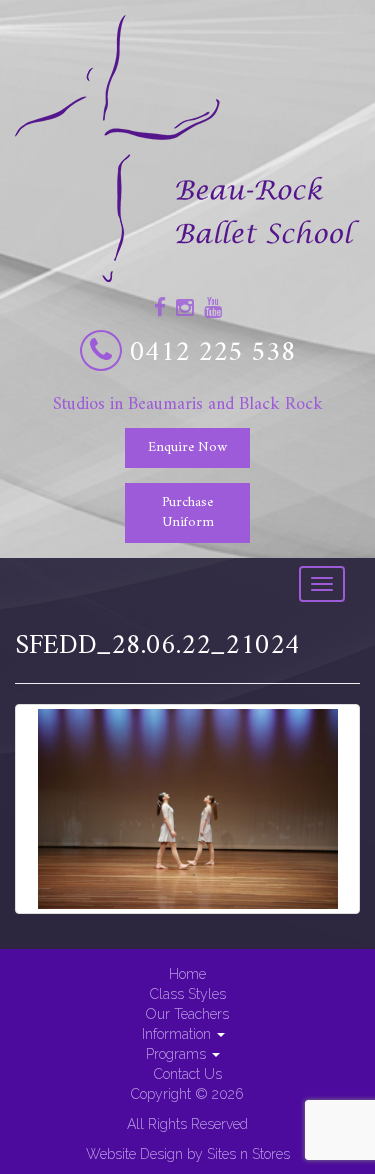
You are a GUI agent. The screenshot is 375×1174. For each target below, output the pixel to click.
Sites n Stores (248, 1154)
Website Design (134, 1154)
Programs (178, 1054)
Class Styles (188, 994)
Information (178, 1034)
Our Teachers (187, 1014)
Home (187, 974)
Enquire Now (187, 447)
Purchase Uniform (188, 512)
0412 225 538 (213, 353)
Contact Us (188, 1074)
